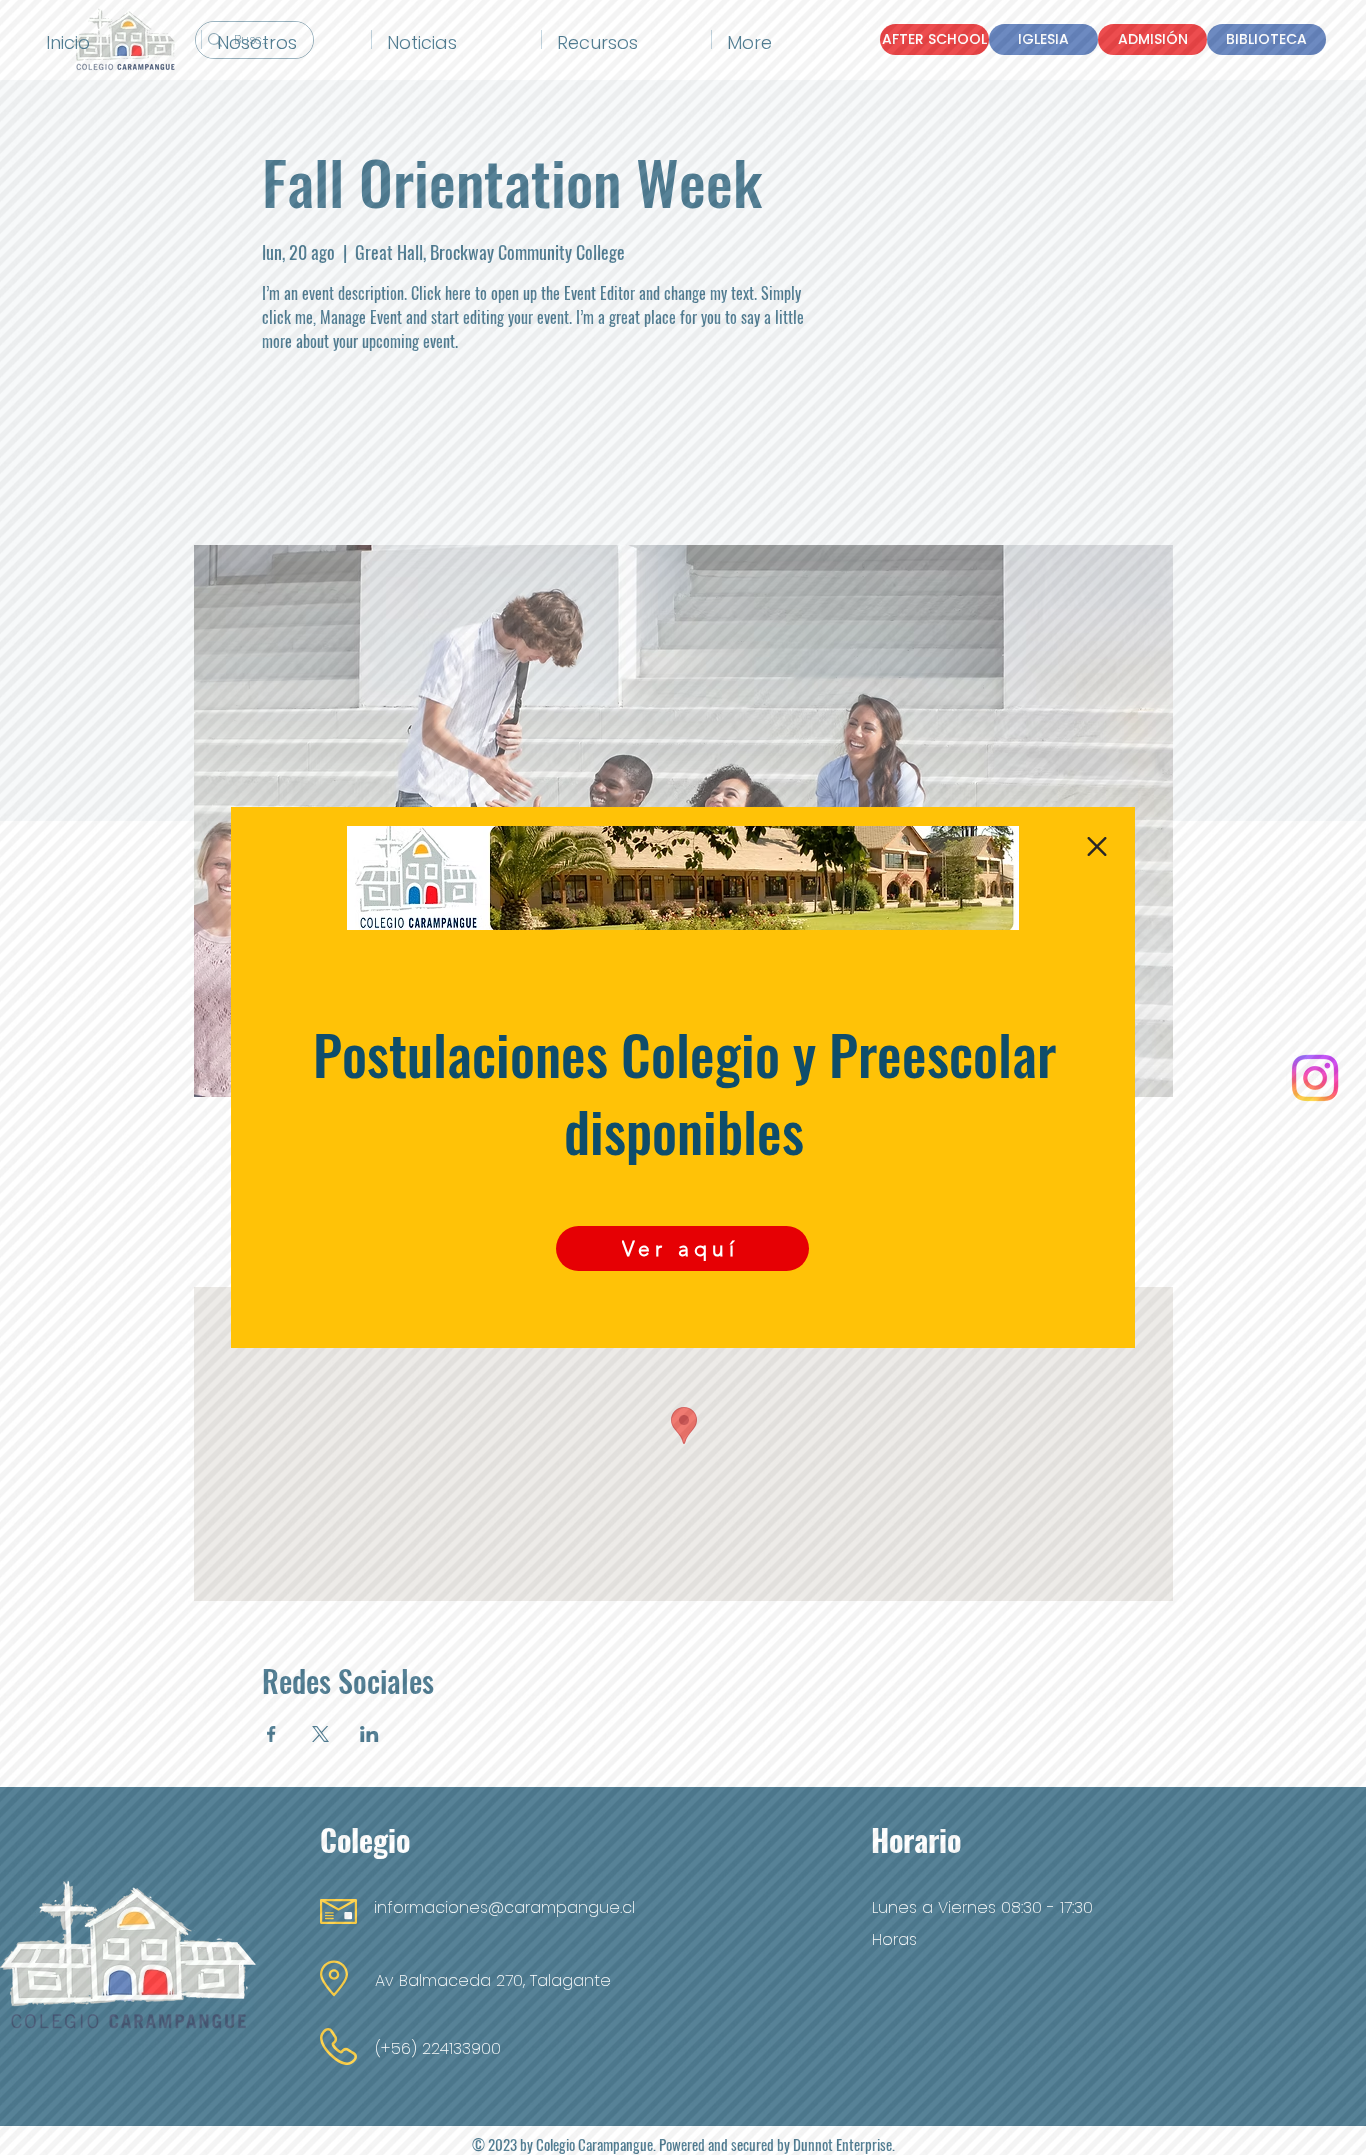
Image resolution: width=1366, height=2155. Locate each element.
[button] (1097, 846)
